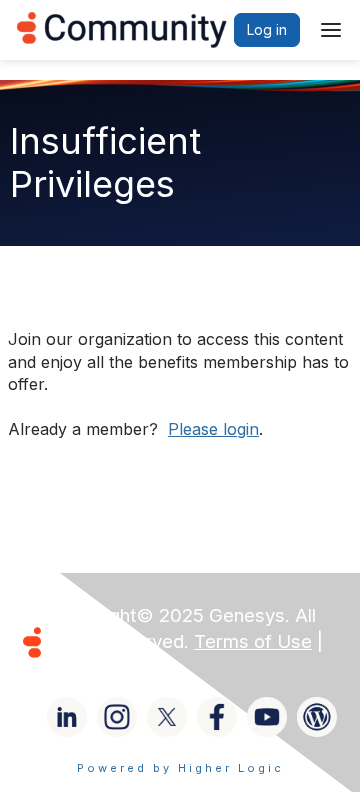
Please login (213, 429)
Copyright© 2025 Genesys (169, 615)
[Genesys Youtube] (267, 717)
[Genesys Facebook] (217, 717)
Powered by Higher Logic (180, 768)
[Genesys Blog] (317, 717)
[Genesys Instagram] (117, 717)
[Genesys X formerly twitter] (167, 717)
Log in (267, 29)
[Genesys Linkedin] (67, 717)
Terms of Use (253, 641)
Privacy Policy (113, 667)
